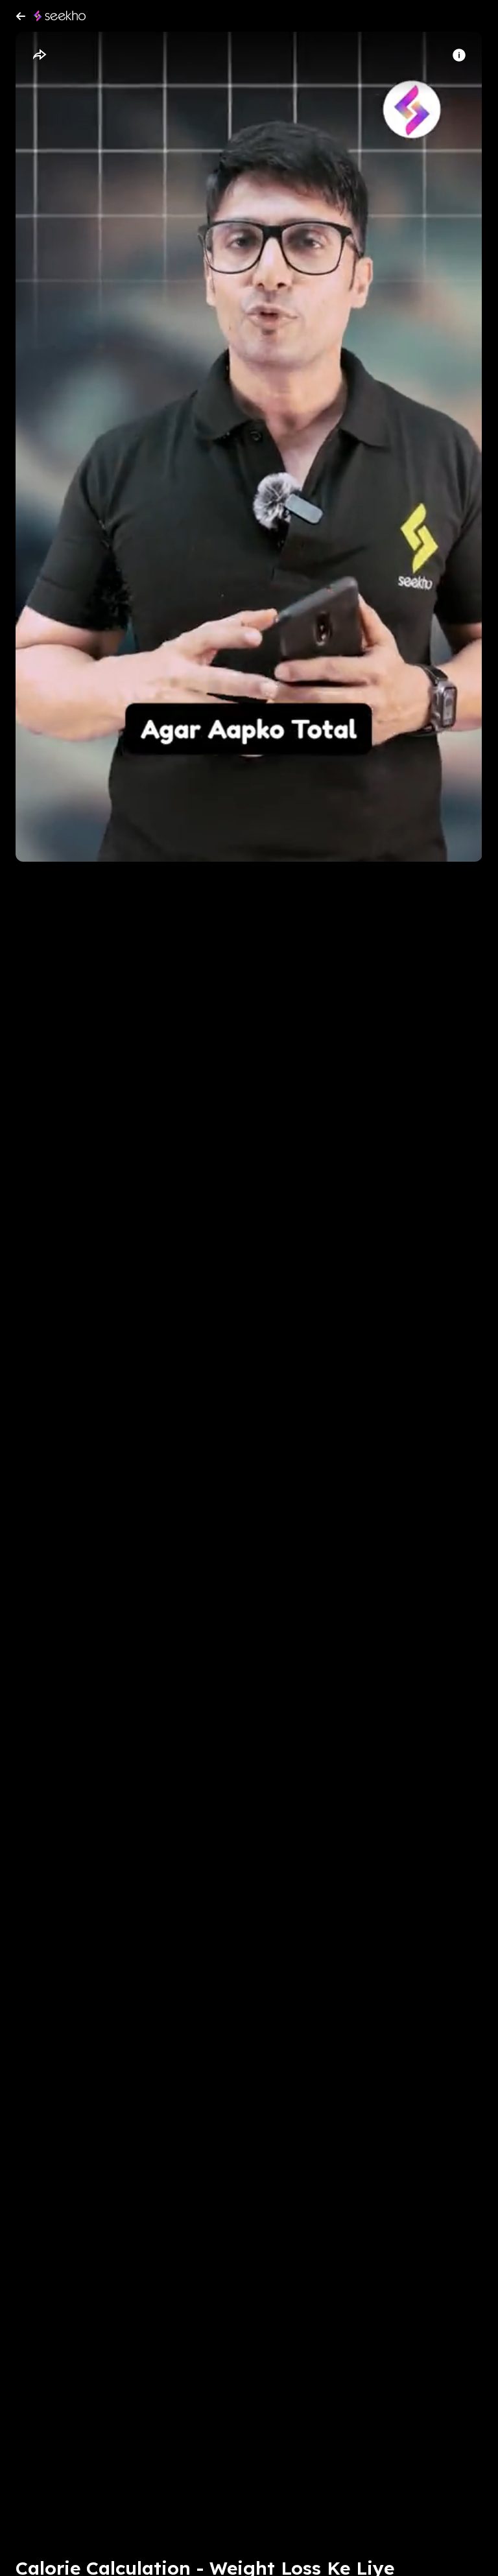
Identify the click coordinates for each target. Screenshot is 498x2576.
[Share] (39, 55)
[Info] (459, 55)
